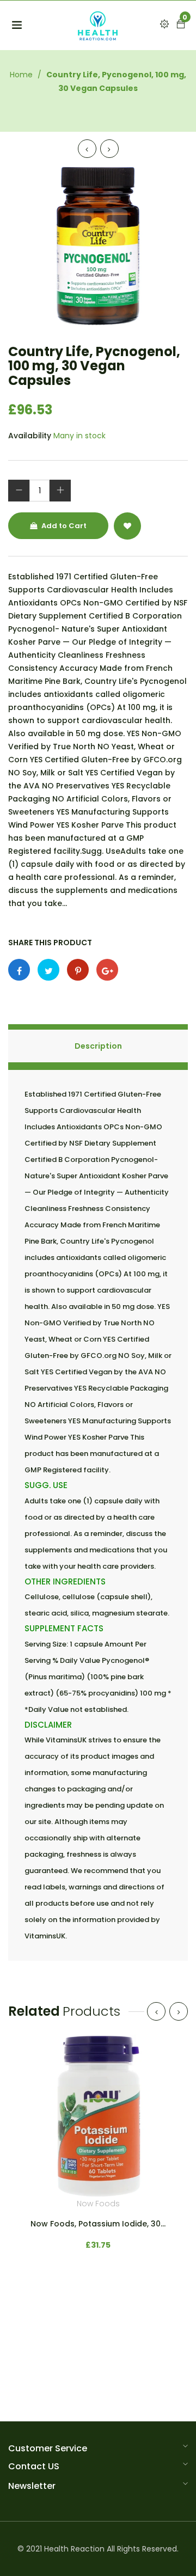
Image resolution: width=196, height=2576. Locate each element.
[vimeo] (78, 970)
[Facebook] (19, 970)
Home (21, 75)
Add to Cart (63, 526)
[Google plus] (107, 970)
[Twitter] (48, 970)
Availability (30, 436)
